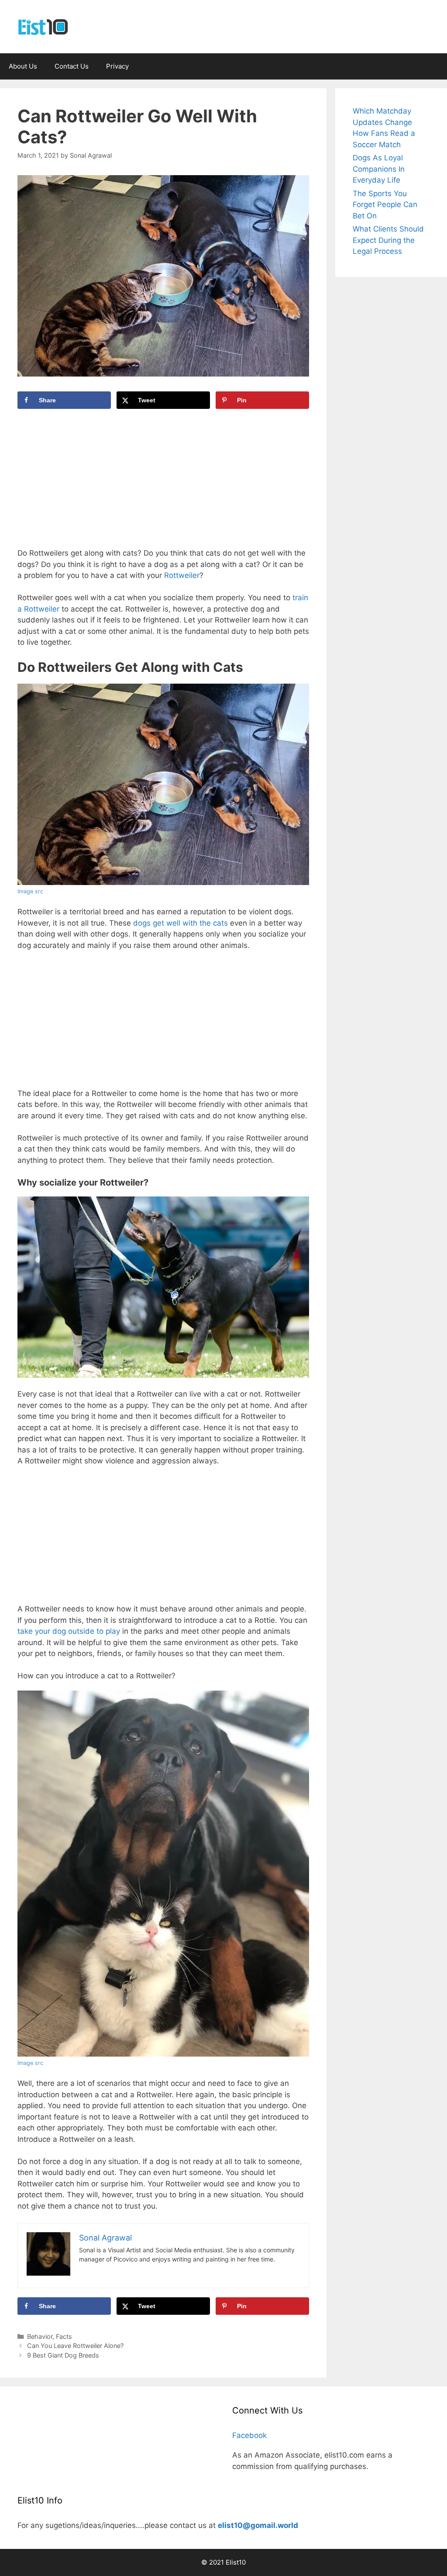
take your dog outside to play (69, 1631)
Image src (30, 891)
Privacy (117, 66)
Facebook (249, 2435)
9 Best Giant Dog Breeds (63, 2355)
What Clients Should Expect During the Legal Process (388, 240)
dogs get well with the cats (181, 923)
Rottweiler (182, 575)
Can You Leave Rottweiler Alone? (75, 2346)
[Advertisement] (163, 483)
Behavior (40, 2336)
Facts (64, 2336)
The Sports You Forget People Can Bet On (385, 205)
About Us (23, 66)
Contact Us (72, 66)
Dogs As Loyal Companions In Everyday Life (379, 169)
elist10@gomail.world (258, 2525)
